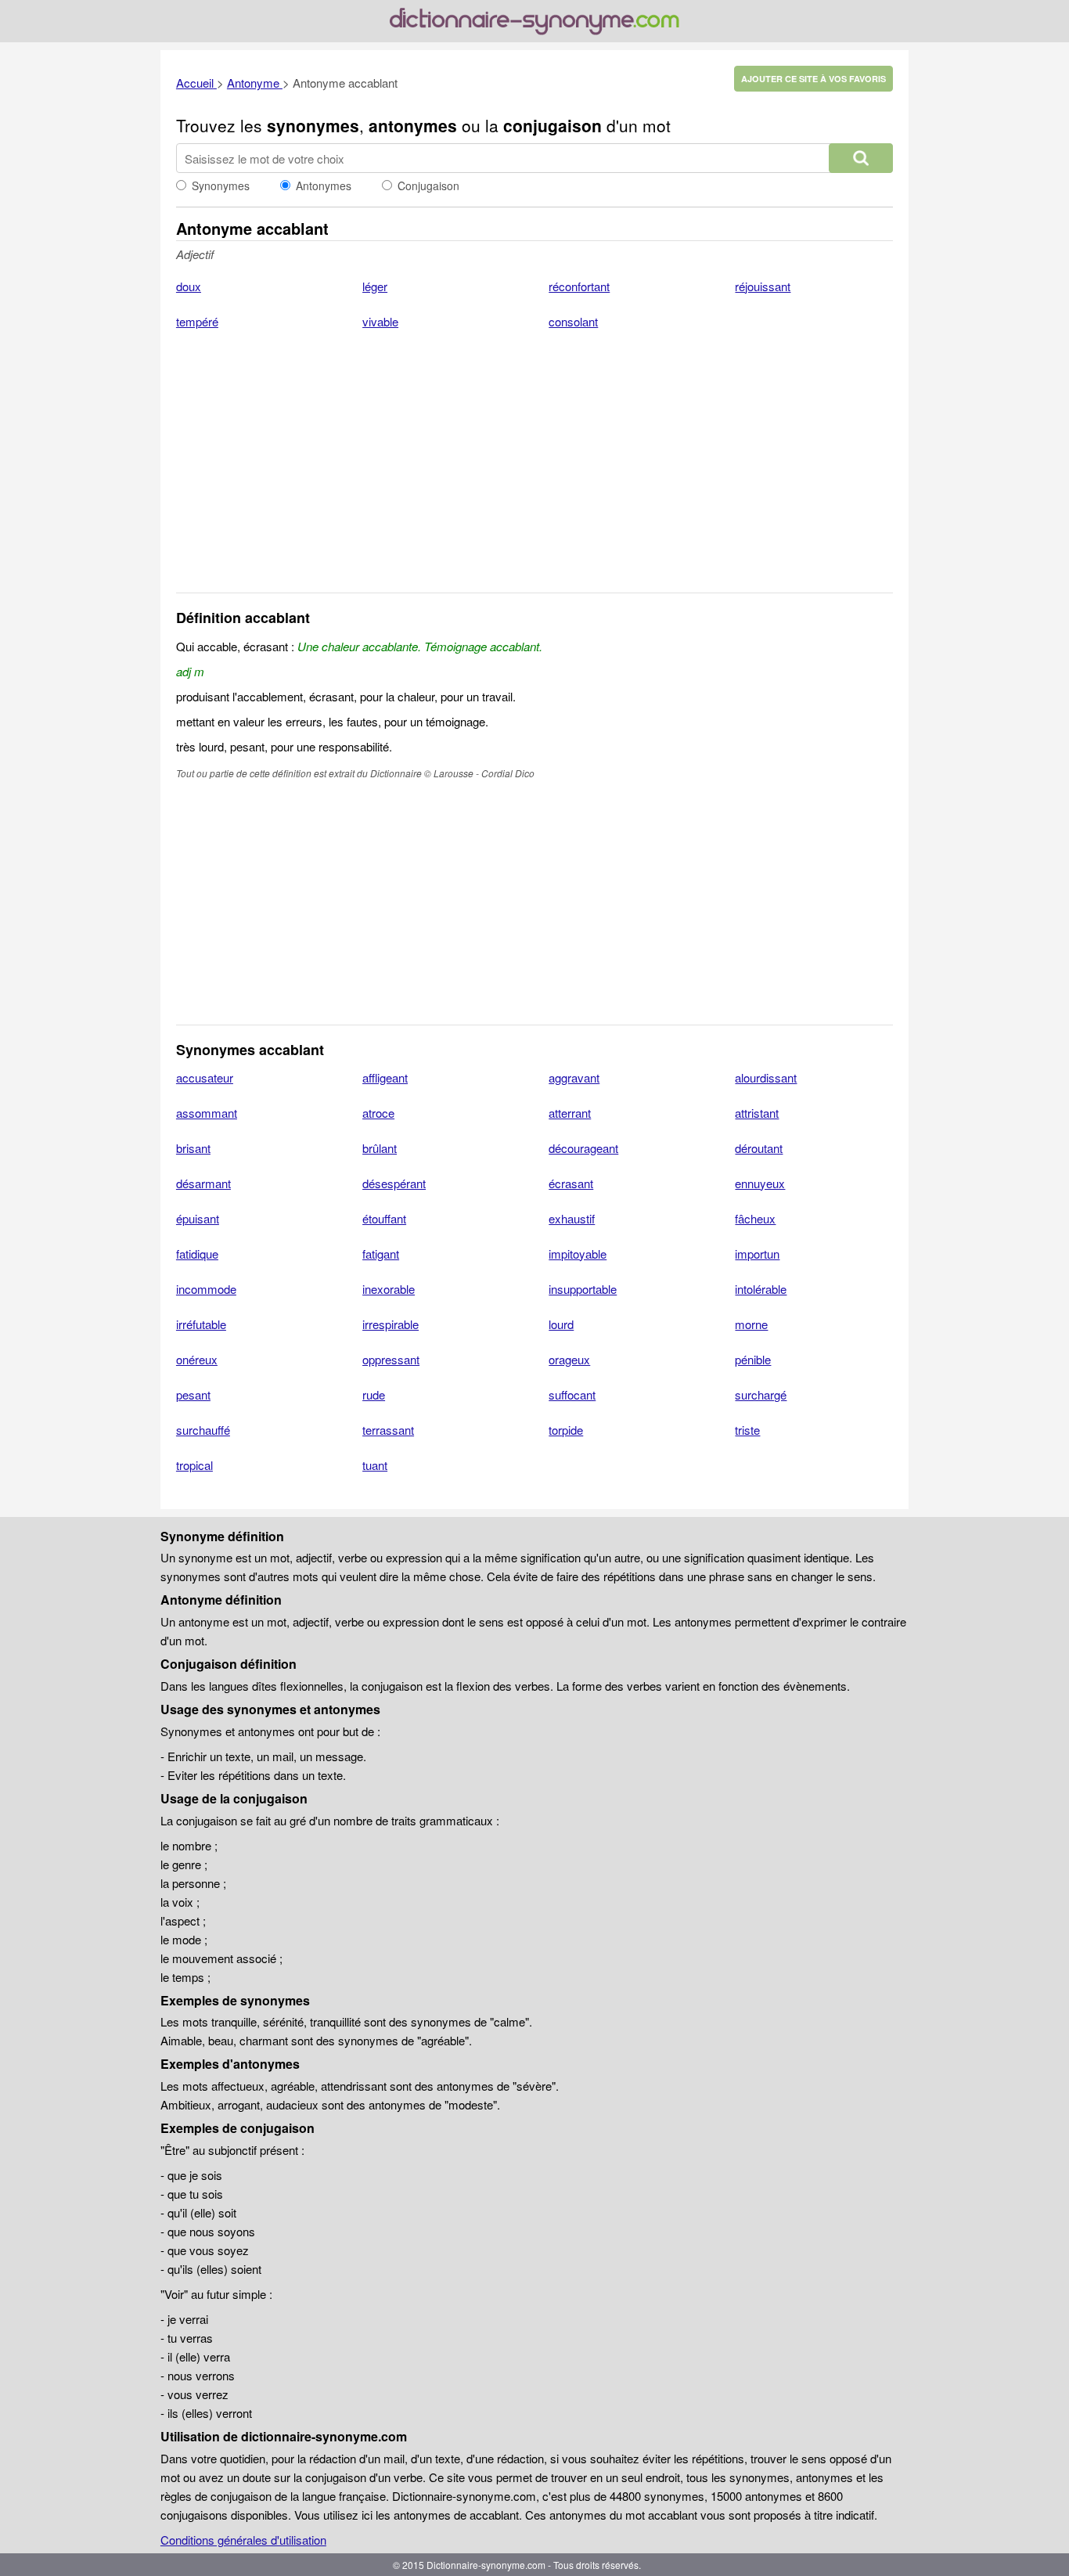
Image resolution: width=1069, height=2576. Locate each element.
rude (374, 1394)
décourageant (583, 1148)
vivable (380, 321)
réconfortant (579, 286)
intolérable (761, 1289)
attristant (757, 1113)
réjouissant (763, 286)
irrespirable (391, 1324)
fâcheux (755, 1218)
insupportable (583, 1289)
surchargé (761, 1394)
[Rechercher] (861, 158)
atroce (378, 1113)
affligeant (385, 1077)
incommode (206, 1289)
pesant (193, 1394)
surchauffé (203, 1430)
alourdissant (766, 1077)
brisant (193, 1148)
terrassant (388, 1430)
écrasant (571, 1183)
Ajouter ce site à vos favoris (813, 79)
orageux (569, 1359)
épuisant (198, 1218)
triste (747, 1430)
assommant (207, 1113)
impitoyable (578, 1254)
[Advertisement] (534, 471)
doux (189, 286)
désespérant (394, 1183)
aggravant (574, 1077)
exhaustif (572, 1218)
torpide (566, 1430)
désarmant (203, 1183)
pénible (753, 1359)
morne (751, 1324)
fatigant (381, 1254)
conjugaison (552, 125)
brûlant (380, 1148)
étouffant (384, 1218)
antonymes (413, 125)
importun (757, 1254)
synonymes (313, 125)
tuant (375, 1465)
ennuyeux (760, 1183)
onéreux (197, 1359)
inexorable (389, 1289)
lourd (561, 1324)
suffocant (572, 1394)
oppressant (391, 1359)
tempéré (197, 321)
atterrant (570, 1113)
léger (375, 286)
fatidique (197, 1254)
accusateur (205, 1077)
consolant (573, 321)
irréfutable (201, 1324)
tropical (194, 1465)
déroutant (759, 1148)
